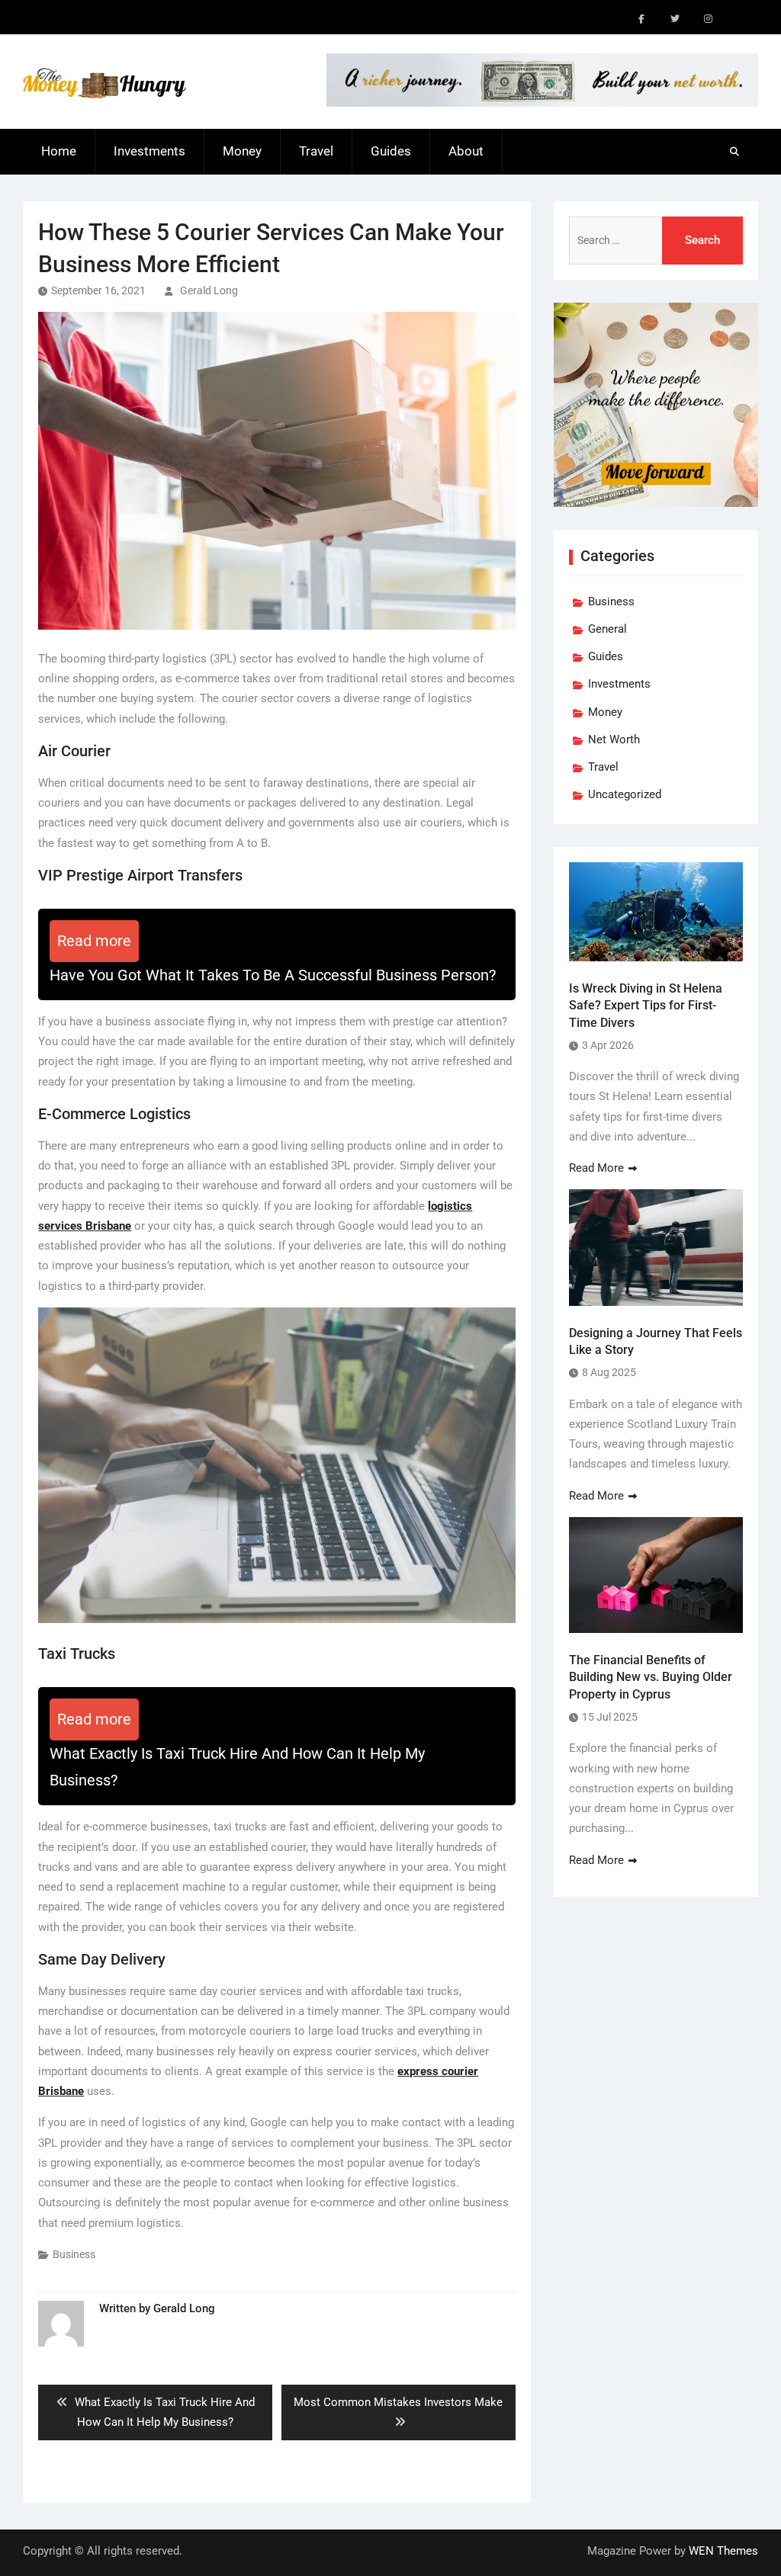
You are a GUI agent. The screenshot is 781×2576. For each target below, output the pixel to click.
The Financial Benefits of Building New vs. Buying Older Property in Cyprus (651, 1677)
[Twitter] (675, 19)
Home (59, 151)
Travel (316, 151)
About (466, 151)
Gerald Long (209, 290)
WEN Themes (723, 2551)
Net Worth (614, 739)
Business (74, 2254)
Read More (596, 1168)
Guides (391, 151)
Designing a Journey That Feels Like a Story (656, 1341)
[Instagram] (709, 19)
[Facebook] (641, 19)
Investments (149, 151)
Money (242, 151)
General (607, 629)
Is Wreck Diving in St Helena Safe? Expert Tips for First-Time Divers (646, 1006)
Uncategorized (625, 794)
